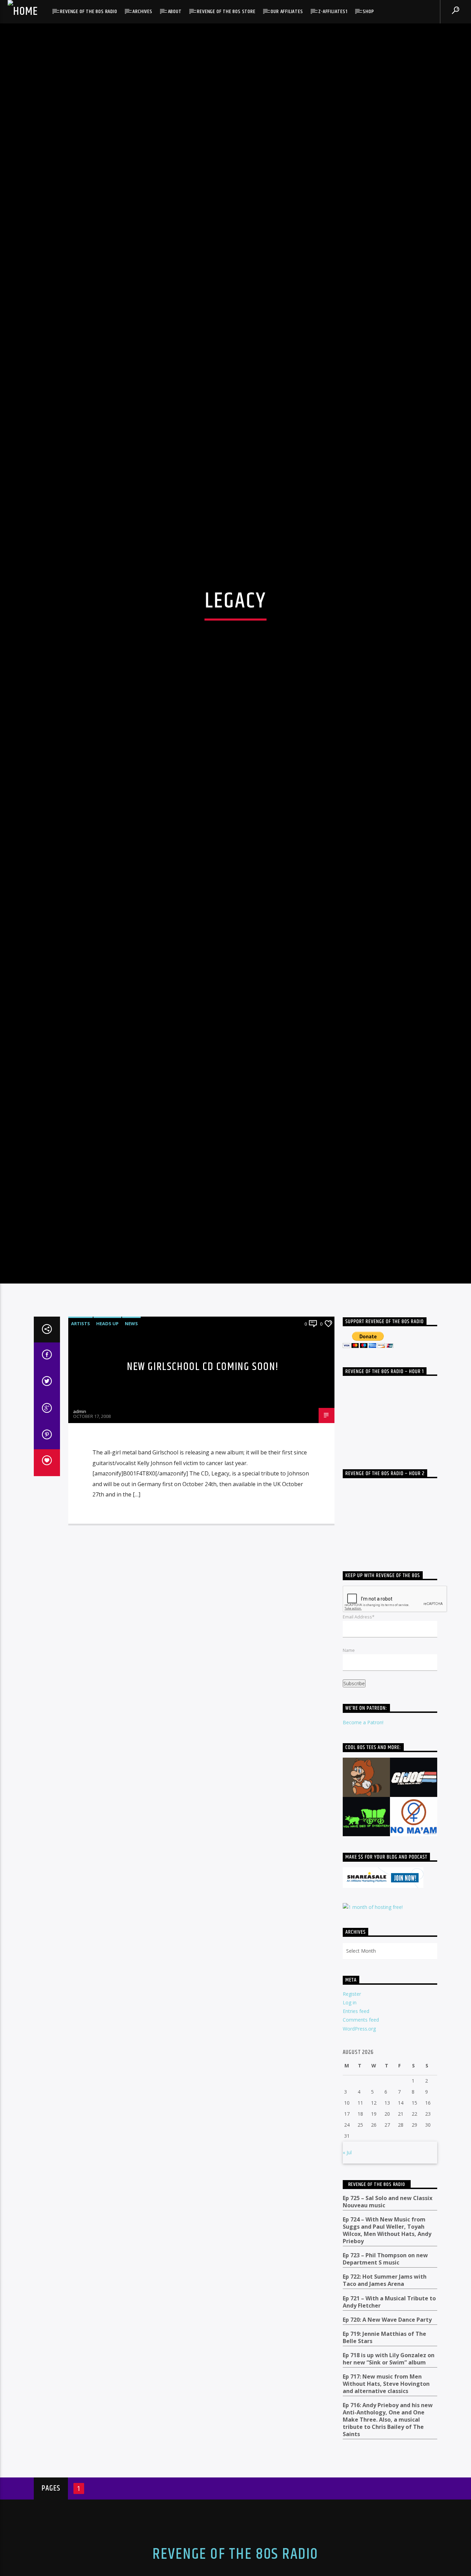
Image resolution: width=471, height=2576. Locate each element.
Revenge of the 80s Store (226, 12)
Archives (142, 12)
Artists (81, 1452)
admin (80, 1541)
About (175, 12)
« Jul (347, 2282)
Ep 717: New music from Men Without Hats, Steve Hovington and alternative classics (386, 2513)
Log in (350, 2131)
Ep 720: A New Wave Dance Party (387, 2449)
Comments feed (361, 2149)
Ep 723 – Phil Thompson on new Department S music (385, 2388)
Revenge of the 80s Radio (88, 12)
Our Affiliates (287, 12)
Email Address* (359, 1746)
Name (349, 1779)
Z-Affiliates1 (333, 12)
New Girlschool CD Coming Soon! (203, 1496)
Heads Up (107, 1452)
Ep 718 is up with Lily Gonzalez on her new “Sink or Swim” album (389, 2488)
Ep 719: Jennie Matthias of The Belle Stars (384, 2466)
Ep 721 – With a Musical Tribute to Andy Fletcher (389, 2431)
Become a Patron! (363, 1852)
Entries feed (356, 2140)
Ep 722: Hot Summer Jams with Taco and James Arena (385, 2410)
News (131, 1452)
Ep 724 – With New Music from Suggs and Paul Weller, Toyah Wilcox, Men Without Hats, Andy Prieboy (387, 2359)
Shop (368, 12)
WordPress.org (359, 2158)
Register (352, 2123)
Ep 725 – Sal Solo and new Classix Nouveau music (388, 2331)
